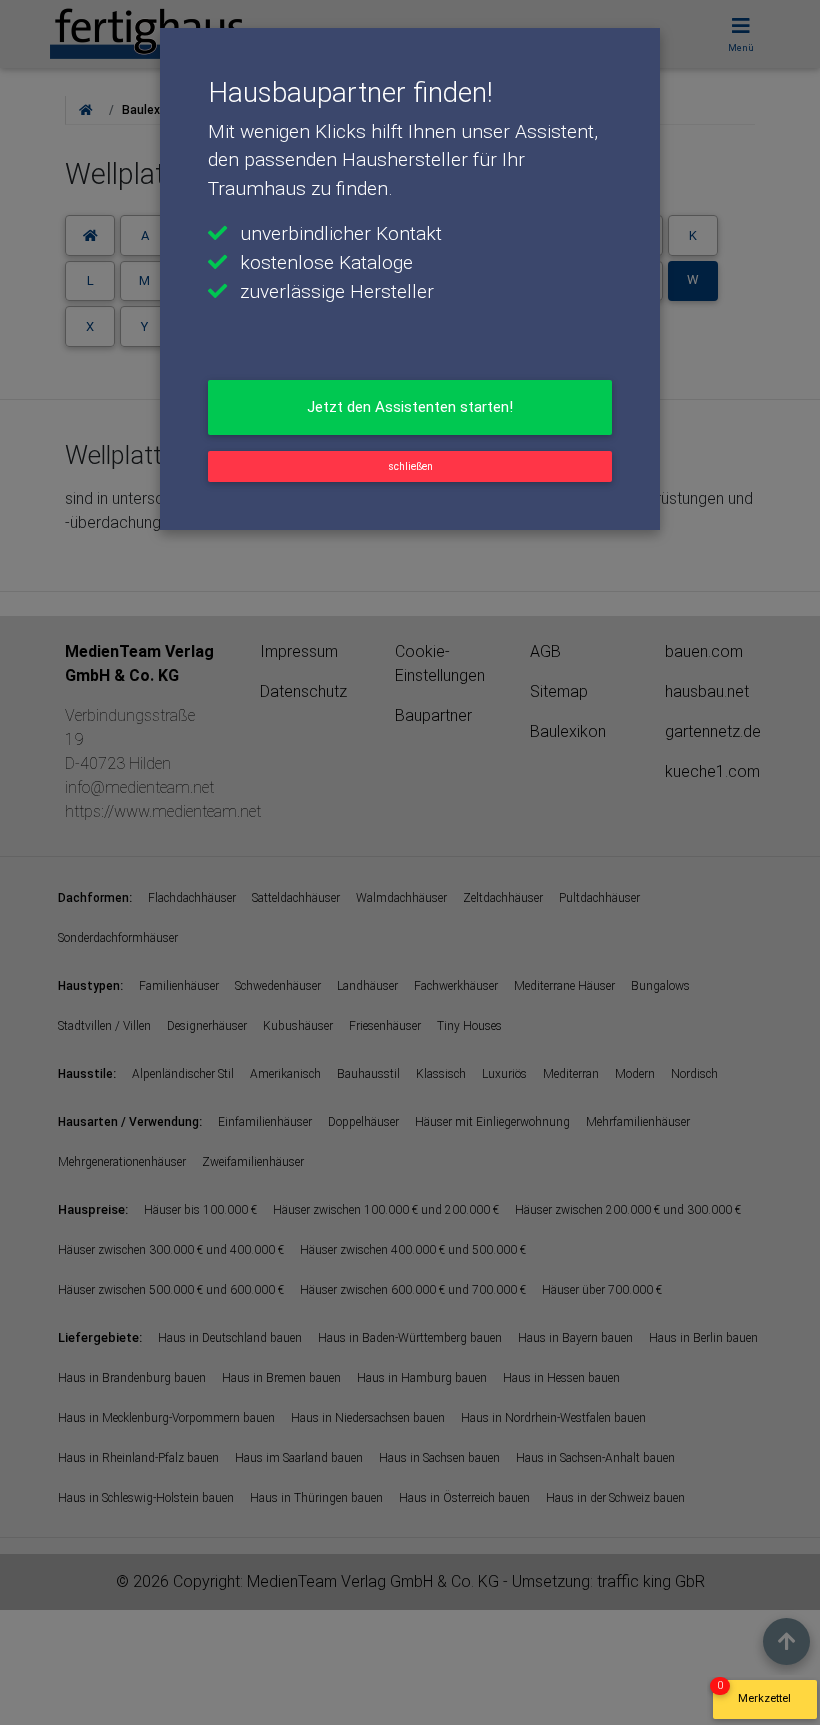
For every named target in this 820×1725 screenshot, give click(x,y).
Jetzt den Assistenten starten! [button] (410, 407)
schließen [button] (410, 466)
